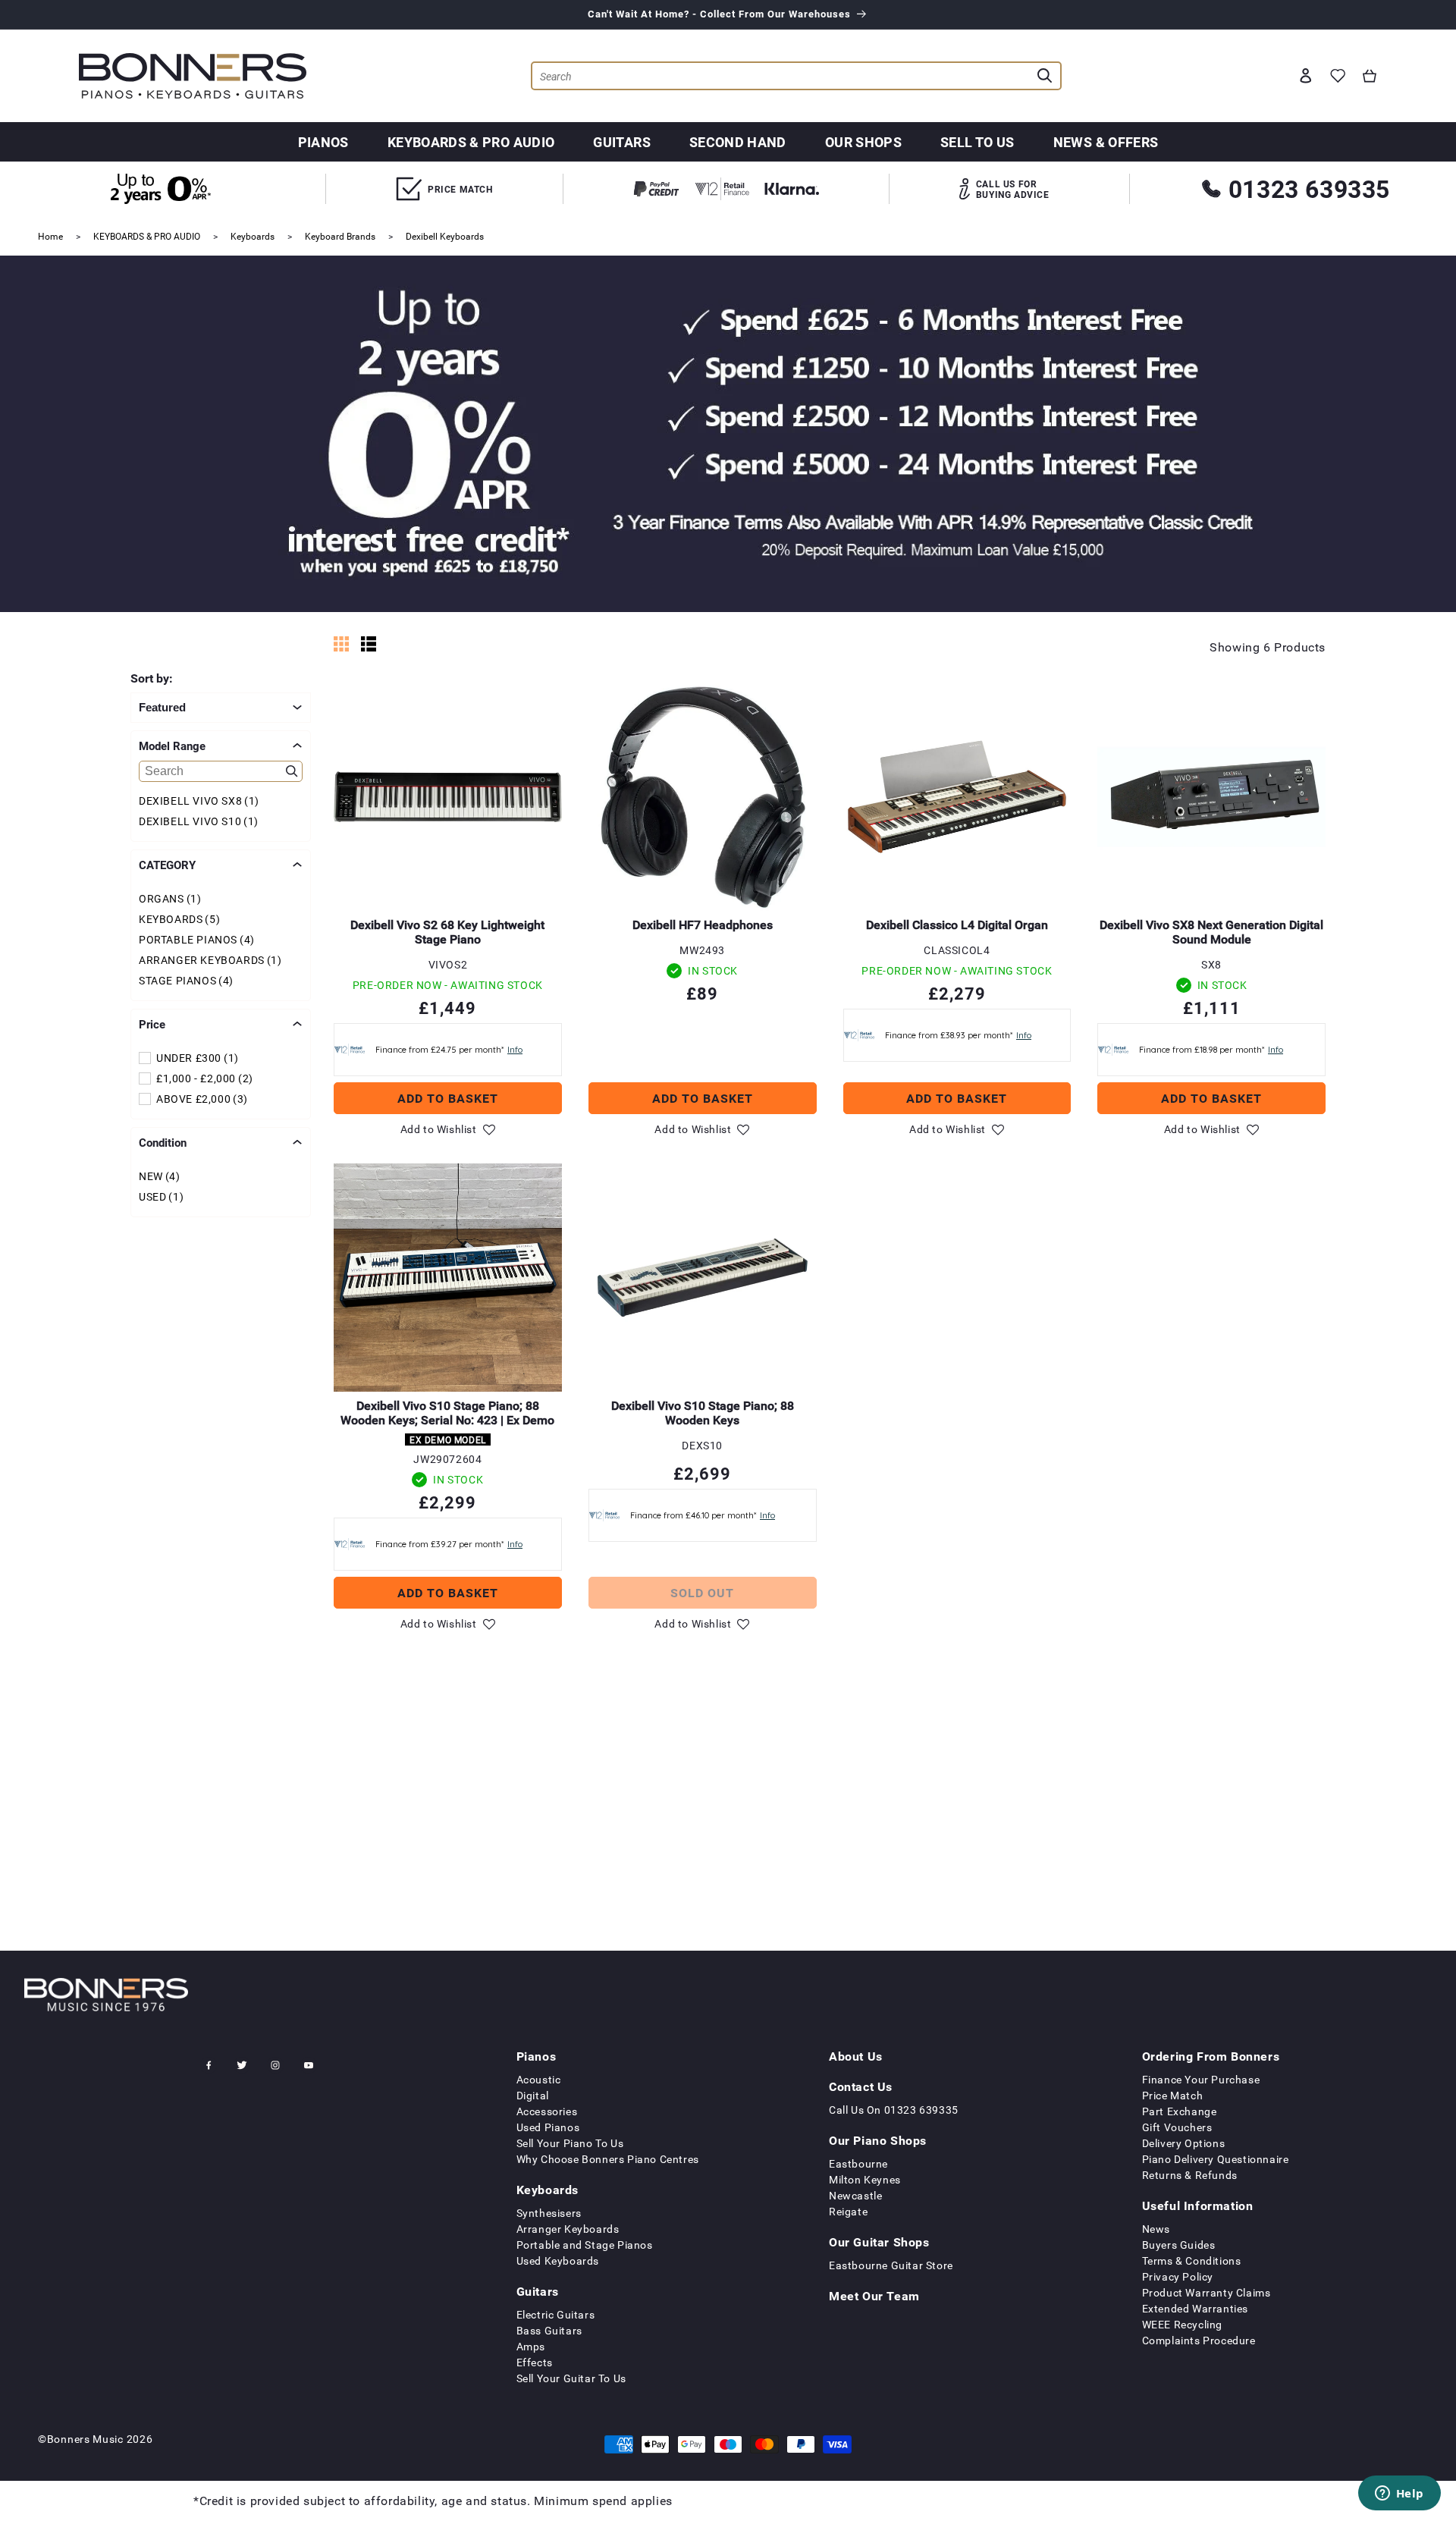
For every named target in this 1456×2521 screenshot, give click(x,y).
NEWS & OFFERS (1106, 142)
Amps (531, 2346)
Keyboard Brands (340, 236)
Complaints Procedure (1199, 2340)
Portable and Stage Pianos (585, 2245)
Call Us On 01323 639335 (894, 2110)
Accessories (547, 2111)
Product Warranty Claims (1207, 2292)
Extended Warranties (1195, 2308)
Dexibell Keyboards (445, 236)
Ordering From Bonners (1211, 2056)
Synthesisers (549, 2213)
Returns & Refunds (1190, 2175)
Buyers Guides (1179, 2245)
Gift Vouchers (1177, 2127)
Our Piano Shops (878, 2140)
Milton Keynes (865, 2179)
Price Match (1173, 2095)
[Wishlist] (1338, 76)
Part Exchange (1180, 2111)
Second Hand (738, 142)
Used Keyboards (558, 2260)
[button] (1370, 76)
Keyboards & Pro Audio (471, 142)
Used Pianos (548, 2127)
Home (50, 236)
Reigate (848, 2211)
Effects (535, 2362)
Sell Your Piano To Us (570, 2143)
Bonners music (85, 2439)
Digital (533, 2095)
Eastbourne (858, 2163)
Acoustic (539, 2079)
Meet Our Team (874, 2296)
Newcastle (855, 2195)
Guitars (622, 142)
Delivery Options (1184, 2143)
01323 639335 (1309, 188)
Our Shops (863, 142)
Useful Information (1198, 2205)
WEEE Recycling (1182, 2324)
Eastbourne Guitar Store (891, 2265)
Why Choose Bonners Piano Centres (608, 2159)
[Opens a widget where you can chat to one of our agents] (1399, 2494)
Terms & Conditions (1192, 2260)
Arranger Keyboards (568, 2229)
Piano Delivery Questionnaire (1216, 2159)
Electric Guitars (556, 2314)
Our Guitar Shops (879, 2242)
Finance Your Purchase (1201, 2079)
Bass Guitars (549, 2330)
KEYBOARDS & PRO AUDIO (147, 236)
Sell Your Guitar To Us (571, 2378)
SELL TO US (977, 142)
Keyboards (253, 236)
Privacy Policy (1178, 2276)
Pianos (323, 142)
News (1156, 2229)
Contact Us (861, 2086)
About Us (856, 2056)
